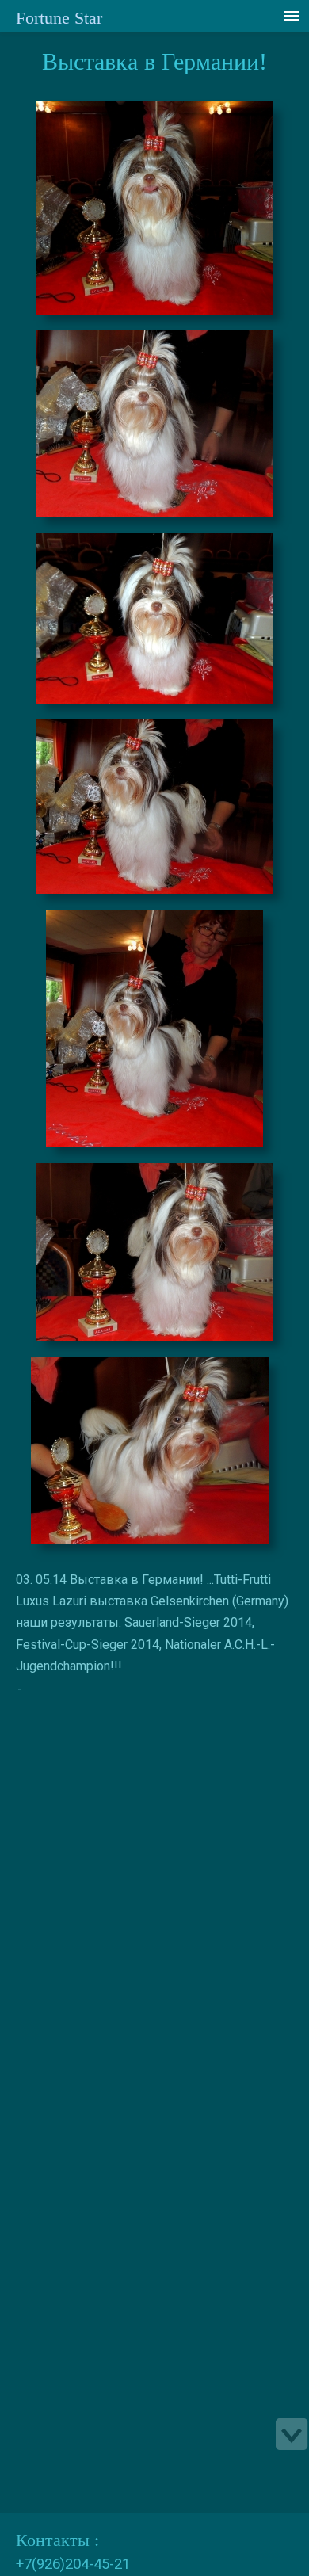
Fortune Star (59, 18)
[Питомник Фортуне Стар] (154, 212)
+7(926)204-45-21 (73, 2564)
